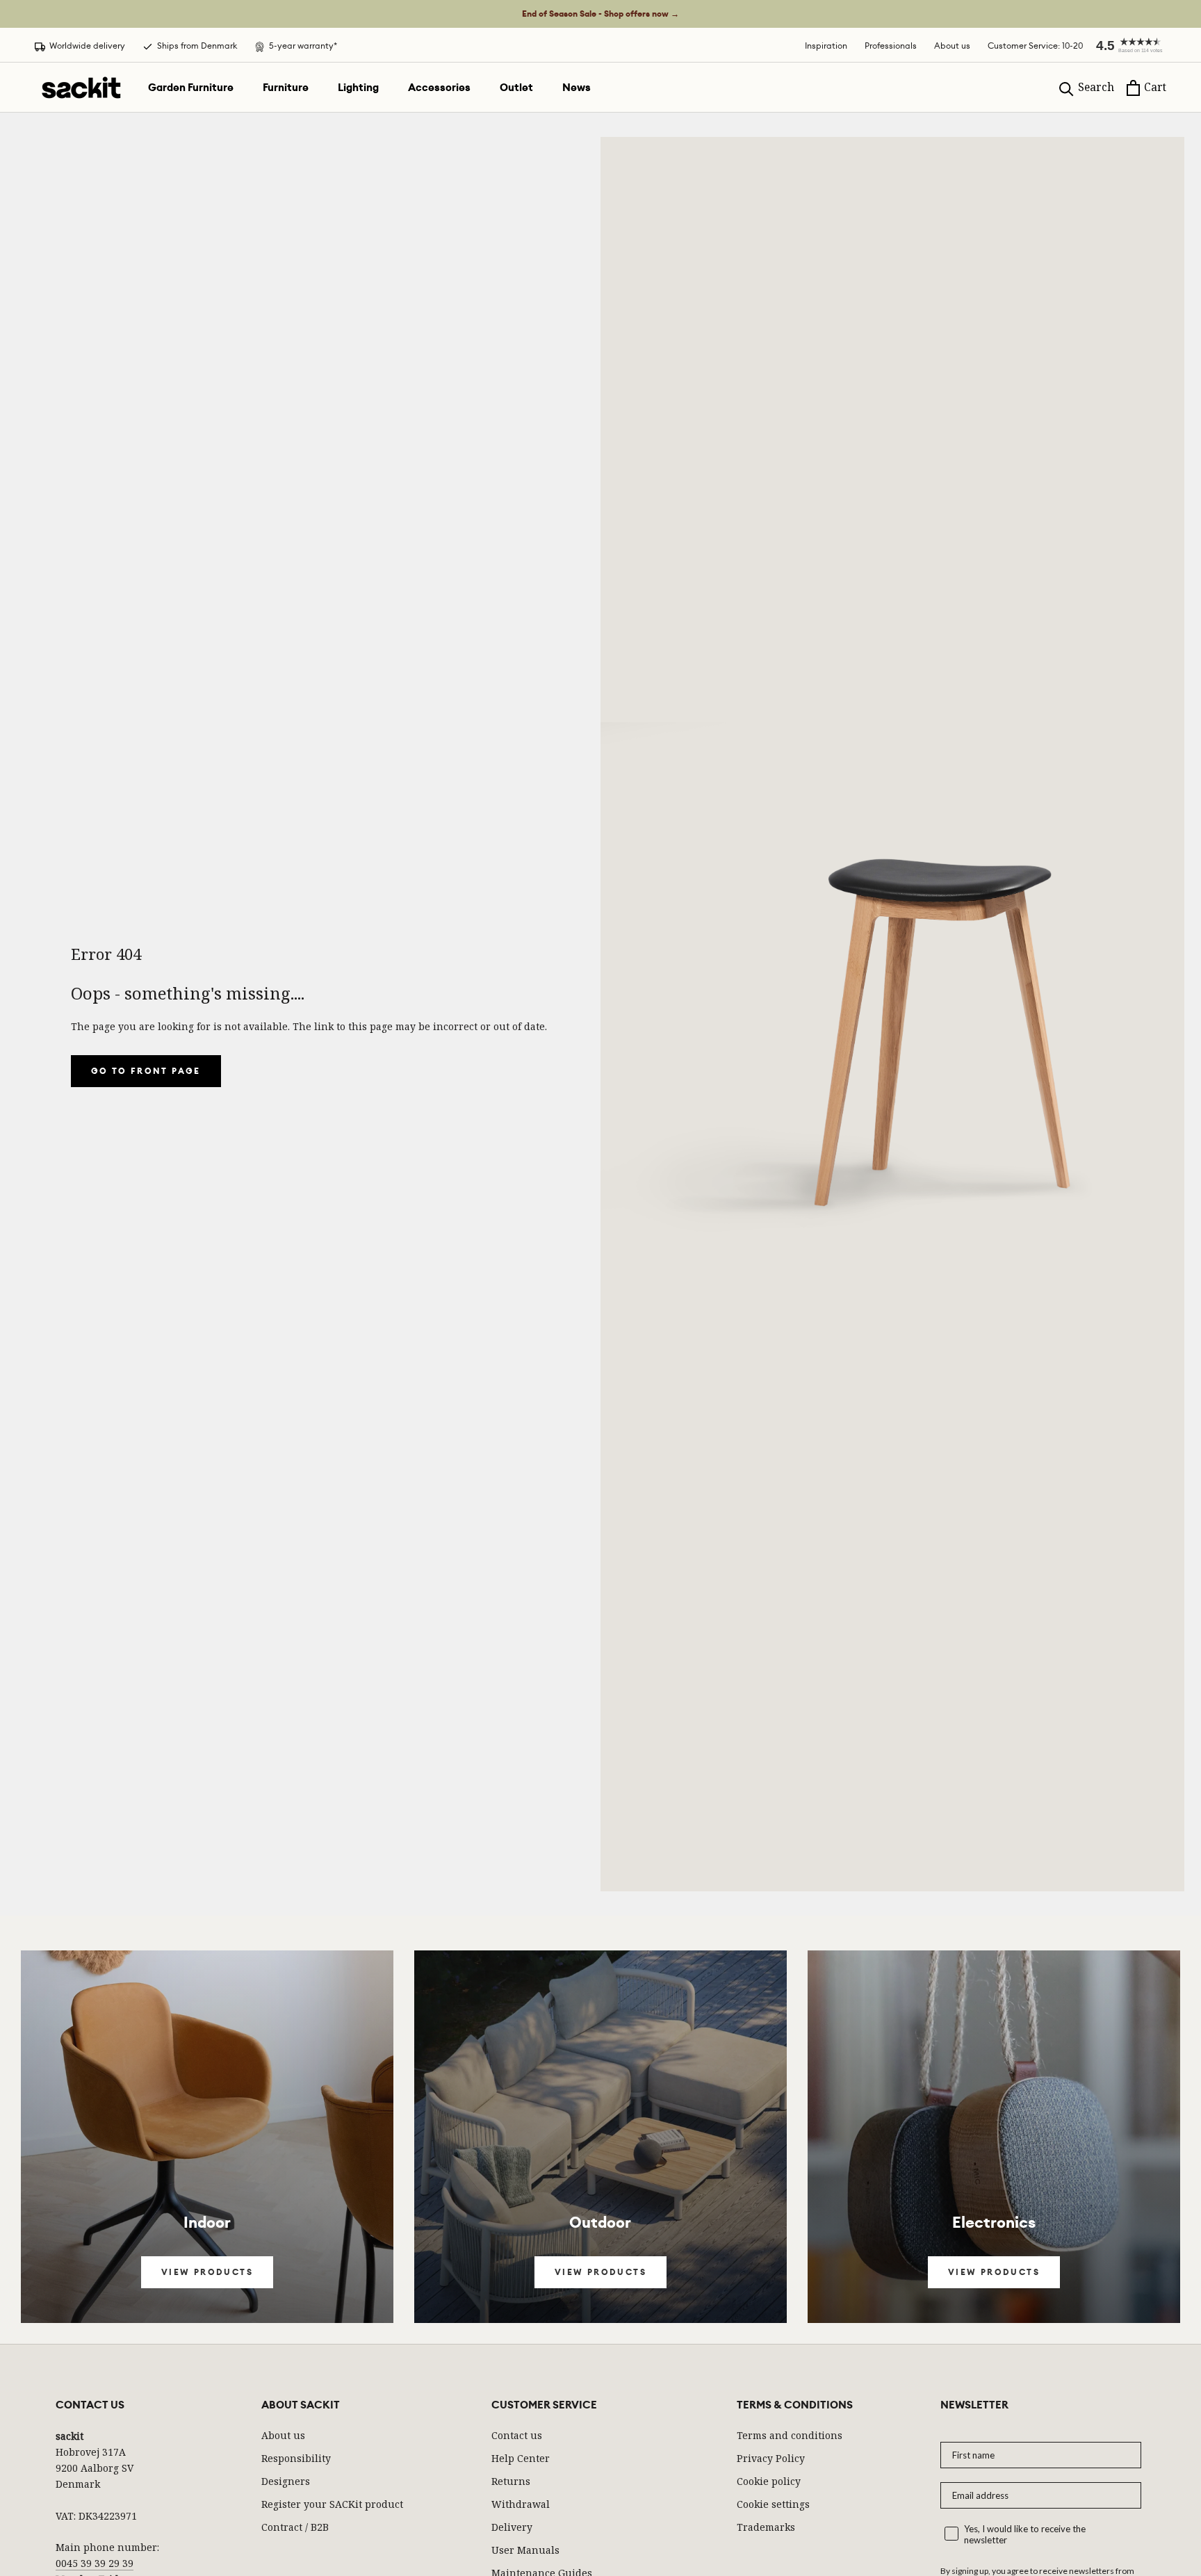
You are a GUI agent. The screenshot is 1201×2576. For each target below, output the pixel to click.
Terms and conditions (790, 2435)
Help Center (521, 2458)
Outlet (516, 88)
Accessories (439, 88)
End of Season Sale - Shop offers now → (600, 14)
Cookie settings (773, 2504)
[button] (1125, 45)
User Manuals (525, 2550)
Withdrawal (521, 2504)
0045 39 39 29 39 (95, 2563)
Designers (286, 2481)
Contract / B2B (295, 2527)
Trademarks (766, 2527)
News (577, 88)
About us (952, 46)
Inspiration (826, 46)
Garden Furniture (191, 88)
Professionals (891, 46)
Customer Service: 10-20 (1035, 46)
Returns (511, 2481)
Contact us (517, 2435)
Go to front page (146, 1071)
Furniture (286, 88)
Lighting (358, 88)
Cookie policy (769, 2481)
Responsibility (296, 2458)
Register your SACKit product (332, 2504)
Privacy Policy (771, 2458)
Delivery (512, 2527)
